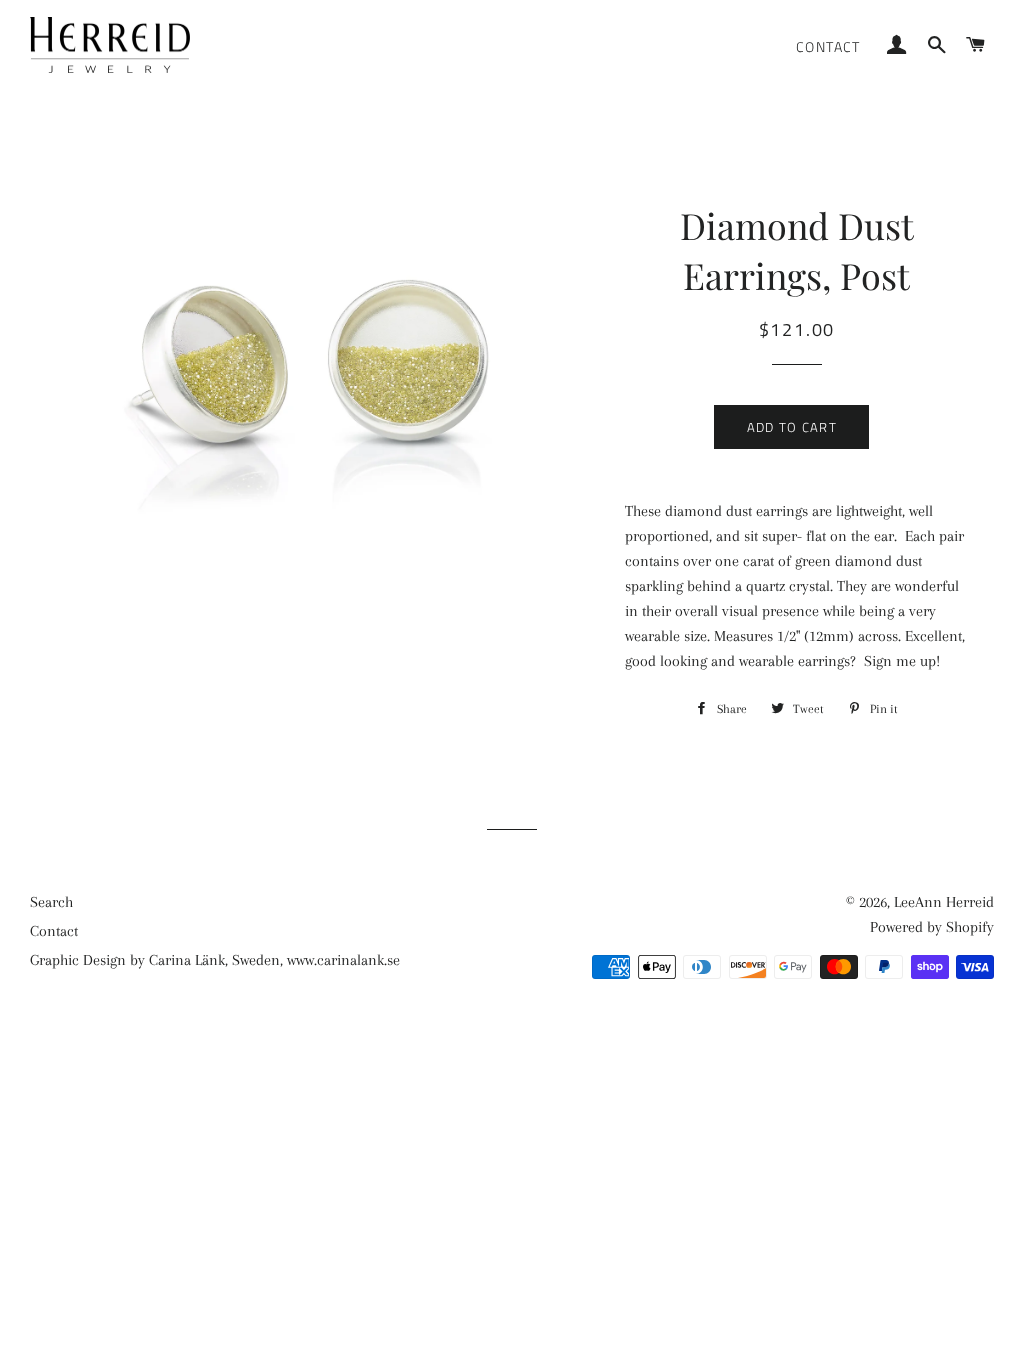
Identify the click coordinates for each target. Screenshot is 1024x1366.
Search (51, 902)
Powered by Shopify (932, 927)
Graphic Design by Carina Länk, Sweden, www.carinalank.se (215, 960)
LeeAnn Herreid (944, 902)
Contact (828, 46)
